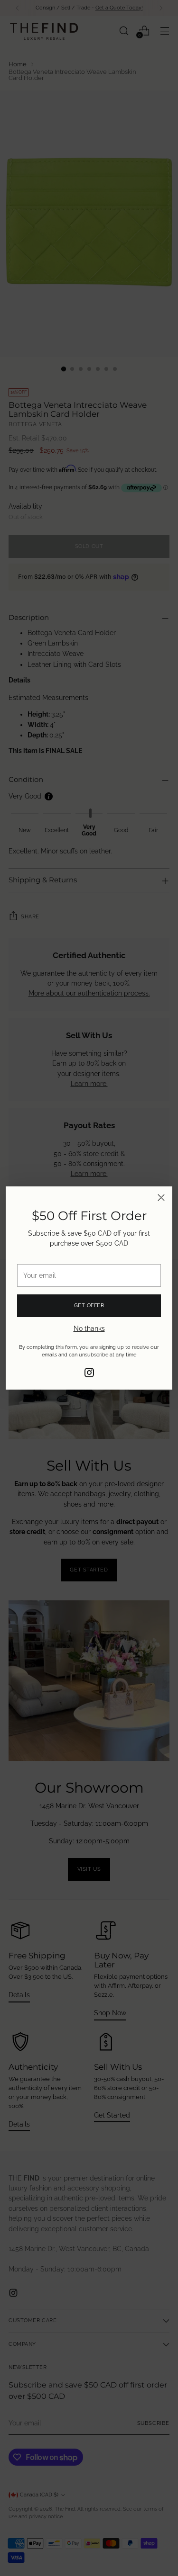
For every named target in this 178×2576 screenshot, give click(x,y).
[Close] (161, 1198)
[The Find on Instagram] (89, 1374)
